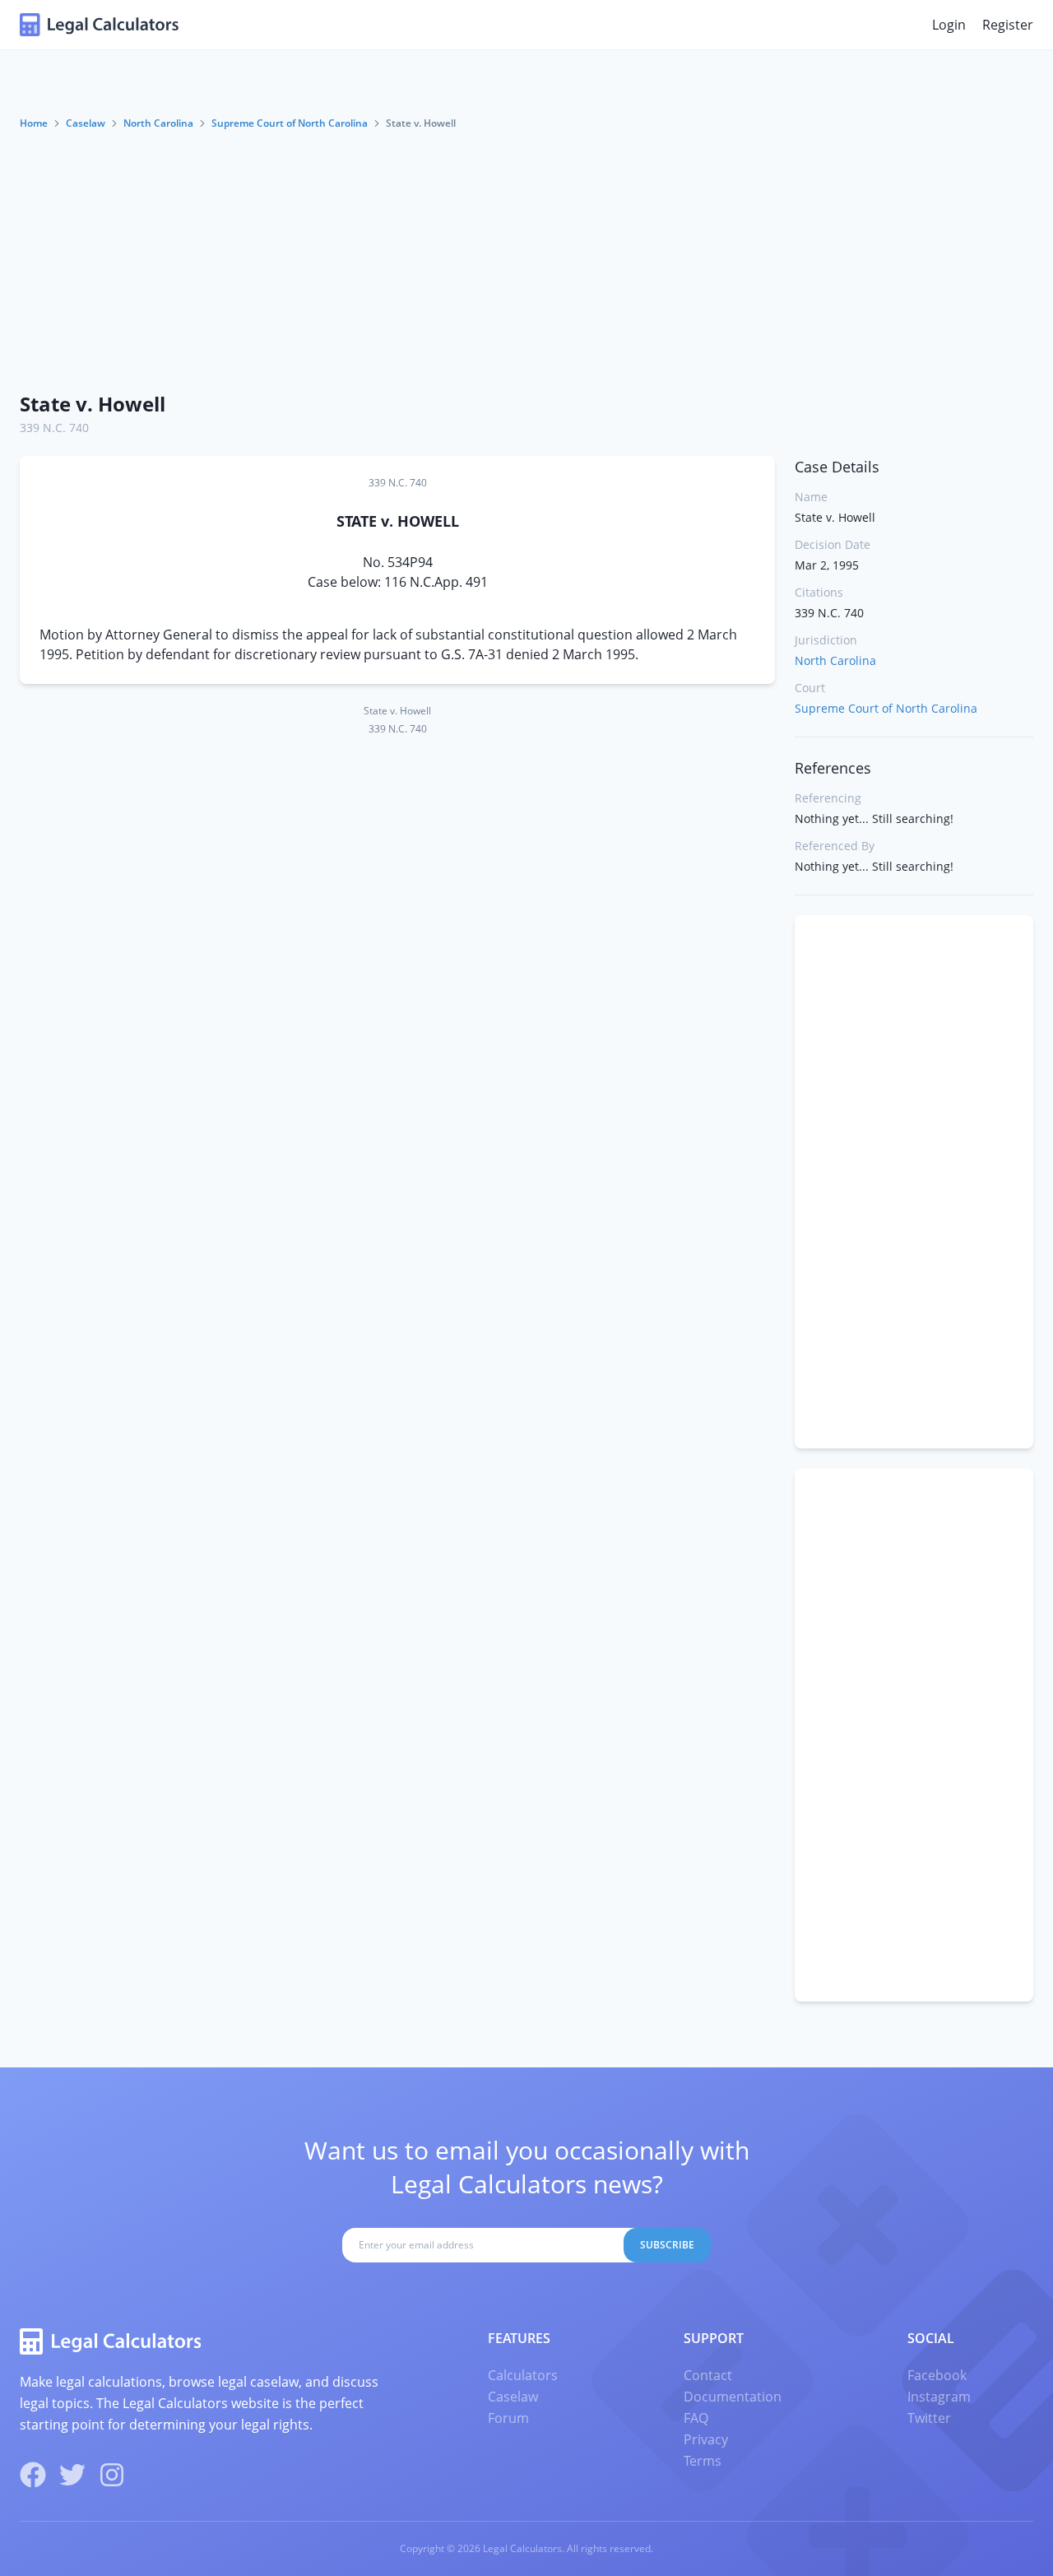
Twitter (929, 2418)
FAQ (696, 2418)
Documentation (733, 2397)
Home (34, 123)
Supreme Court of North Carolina (290, 123)
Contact (708, 2375)
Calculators (523, 2375)
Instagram (939, 2397)
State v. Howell (93, 404)
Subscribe (667, 2245)
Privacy (706, 2439)
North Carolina (158, 123)
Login (949, 25)
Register (1008, 25)
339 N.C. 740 (54, 428)
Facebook (937, 2375)
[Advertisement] (526, 254)
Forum (508, 2418)
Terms (703, 2461)
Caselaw (86, 123)
